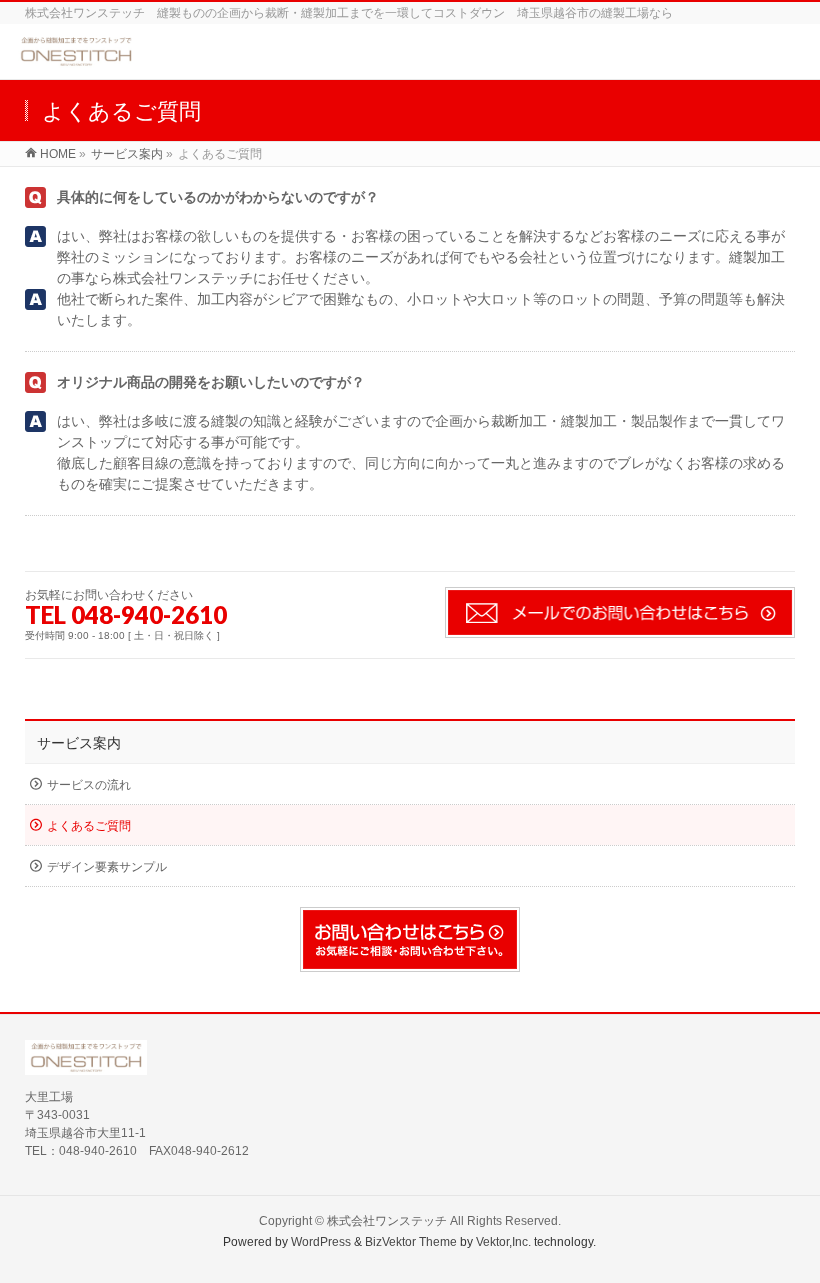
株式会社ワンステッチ (387, 1221)
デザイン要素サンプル (107, 867)
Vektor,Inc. (503, 1242)
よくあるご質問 (89, 826)
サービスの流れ (89, 785)
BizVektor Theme (411, 1242)
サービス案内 (79, 743)
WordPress (321, 1242)
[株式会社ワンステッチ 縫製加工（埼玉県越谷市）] (76, 58)
